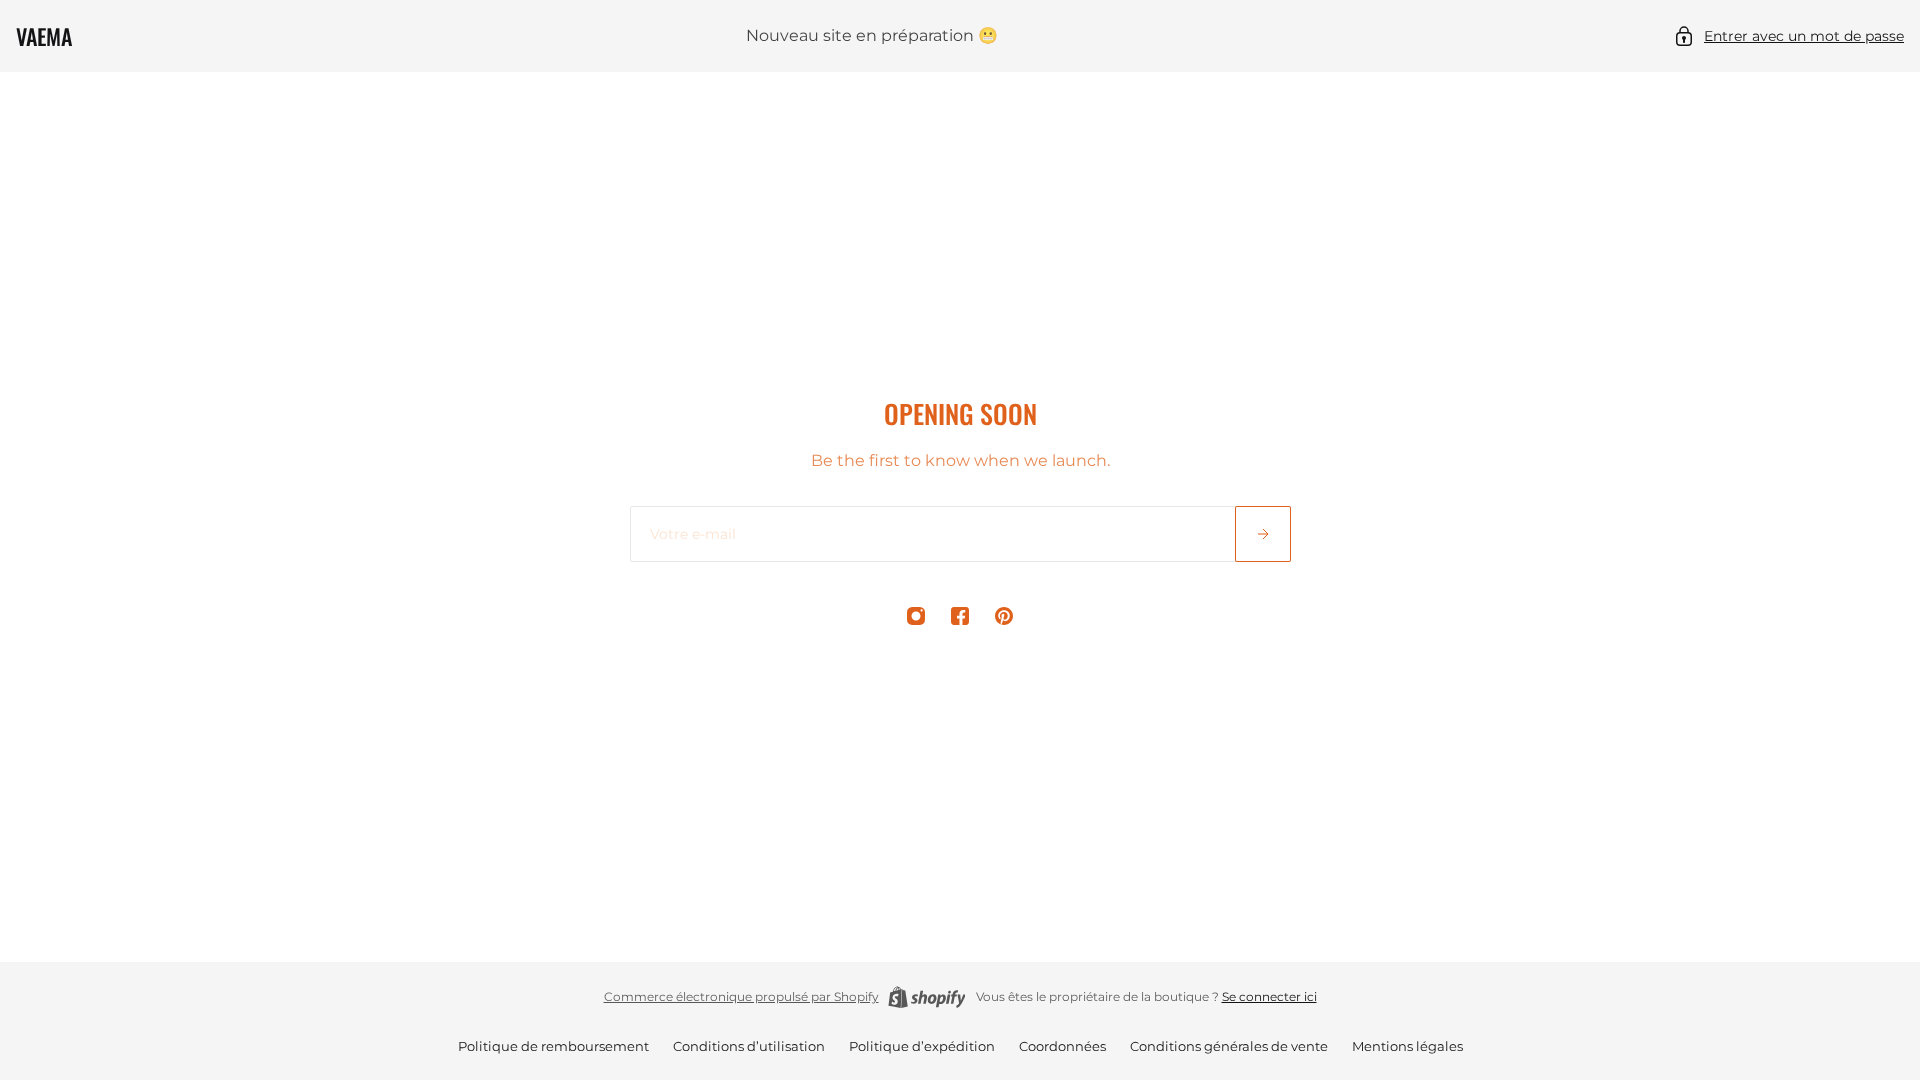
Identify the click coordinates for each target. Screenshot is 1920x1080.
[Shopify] (927, 997)
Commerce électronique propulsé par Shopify (741, 996)
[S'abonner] (1263, 534)
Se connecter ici (1269, 996)
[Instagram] (916, 616)
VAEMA (44, 36)
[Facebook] (960, 616)
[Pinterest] (1004, 616)
